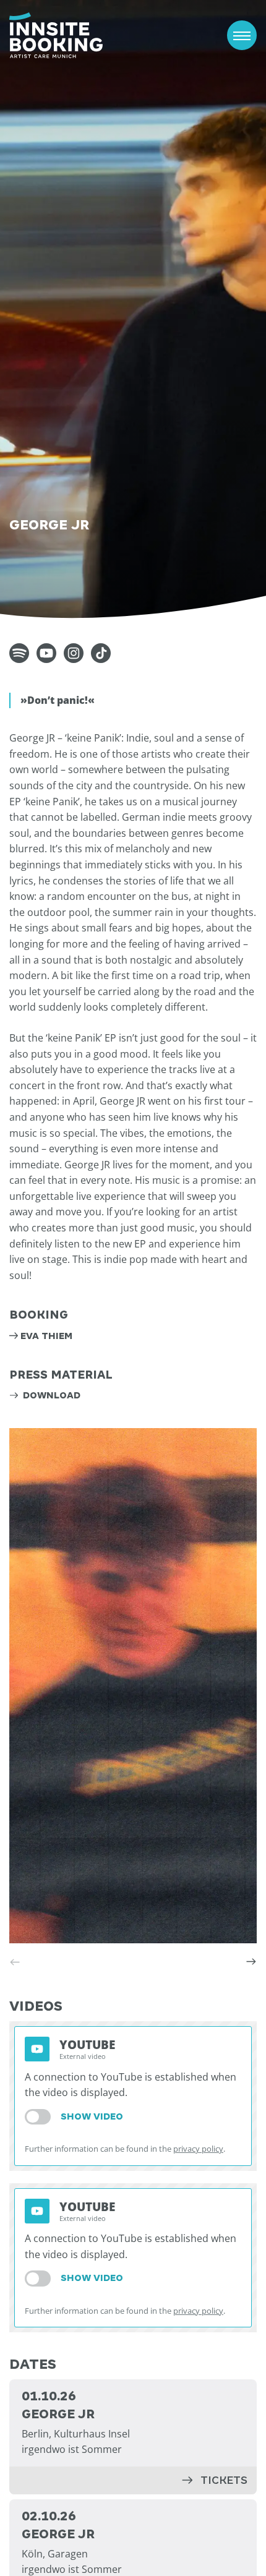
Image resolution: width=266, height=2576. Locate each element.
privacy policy (198, 2149)
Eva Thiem (46, 1336)
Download (50, 1395)
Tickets (224, 2480)
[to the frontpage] (56, 35)
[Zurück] (15, 1962)
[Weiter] (251, 1962)
